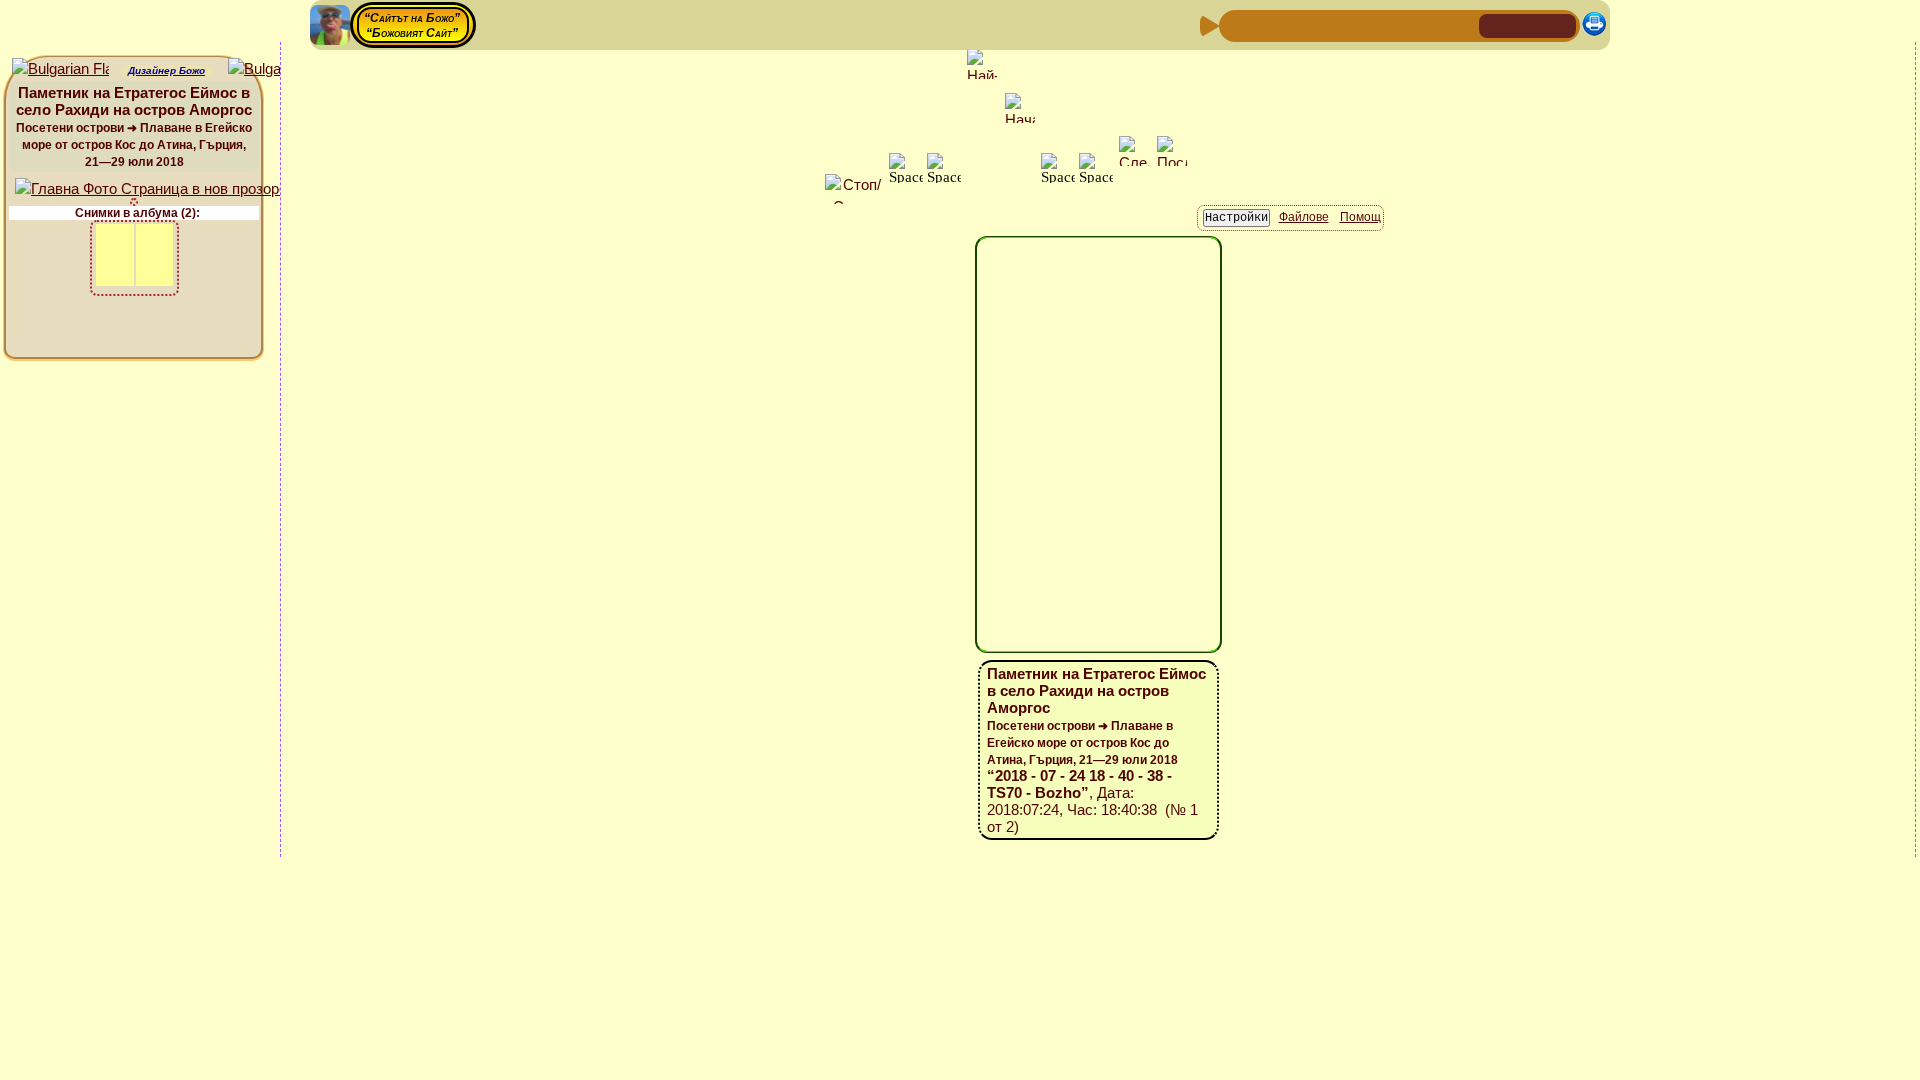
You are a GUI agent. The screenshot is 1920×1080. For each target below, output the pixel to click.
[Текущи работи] (1365, 24)
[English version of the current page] (60, 69)
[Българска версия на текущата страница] (276, 69)
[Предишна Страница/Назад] (1237, 24)
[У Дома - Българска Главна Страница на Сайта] (1528, 24)
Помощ (1360, 217)
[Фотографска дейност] (1397, 24)
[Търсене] (1461, 24)
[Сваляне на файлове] (1429, 24)
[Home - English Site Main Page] (1560, 24)
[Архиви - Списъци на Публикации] (1301, 24)
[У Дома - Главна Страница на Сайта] (1496, 24)
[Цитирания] (1333, 24)
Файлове (1304, 217)
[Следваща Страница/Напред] (1269, 24)
